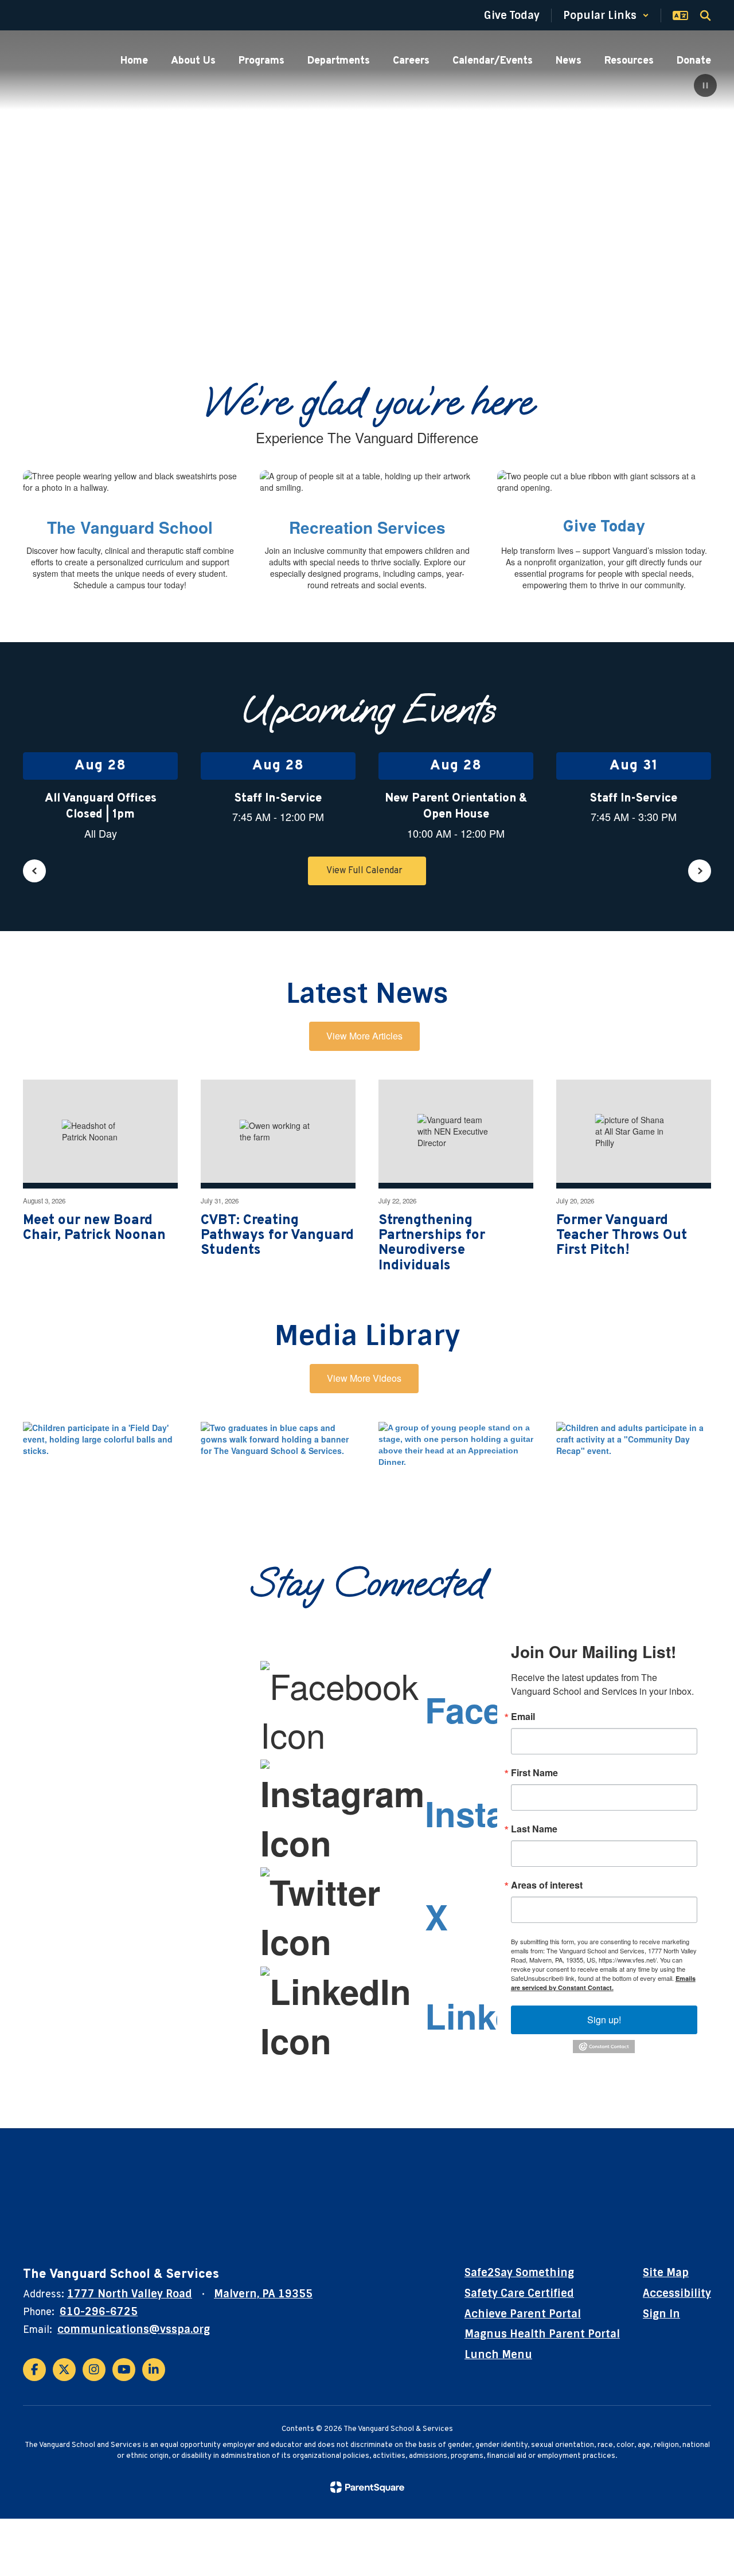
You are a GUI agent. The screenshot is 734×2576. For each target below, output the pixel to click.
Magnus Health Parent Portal (542, 2334)
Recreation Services (367, 527)
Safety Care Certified (519, 2293)
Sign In (661, 2314)
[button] (606, 15)
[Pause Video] (705, 87)
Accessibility (677, 2293)
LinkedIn (496, 2015)
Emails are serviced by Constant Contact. (603, 1983)
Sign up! (604, 2020)
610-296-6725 (99, 2312)
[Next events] (700, 871)
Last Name (534, 1829)
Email (523, 1717)
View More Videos (364, 1378)
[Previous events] (34, 871)
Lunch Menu (498, 2355)
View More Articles (364, 1036)
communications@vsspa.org (134, 2329)
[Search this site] (705, 15)
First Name (534, 1773)
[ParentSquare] (367, 2487)
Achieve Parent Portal (523, 2314)
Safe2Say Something (519, 2273)
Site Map (666, 2273)
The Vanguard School (130, 527)
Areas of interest (547, 1885)
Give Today (604, 527)
